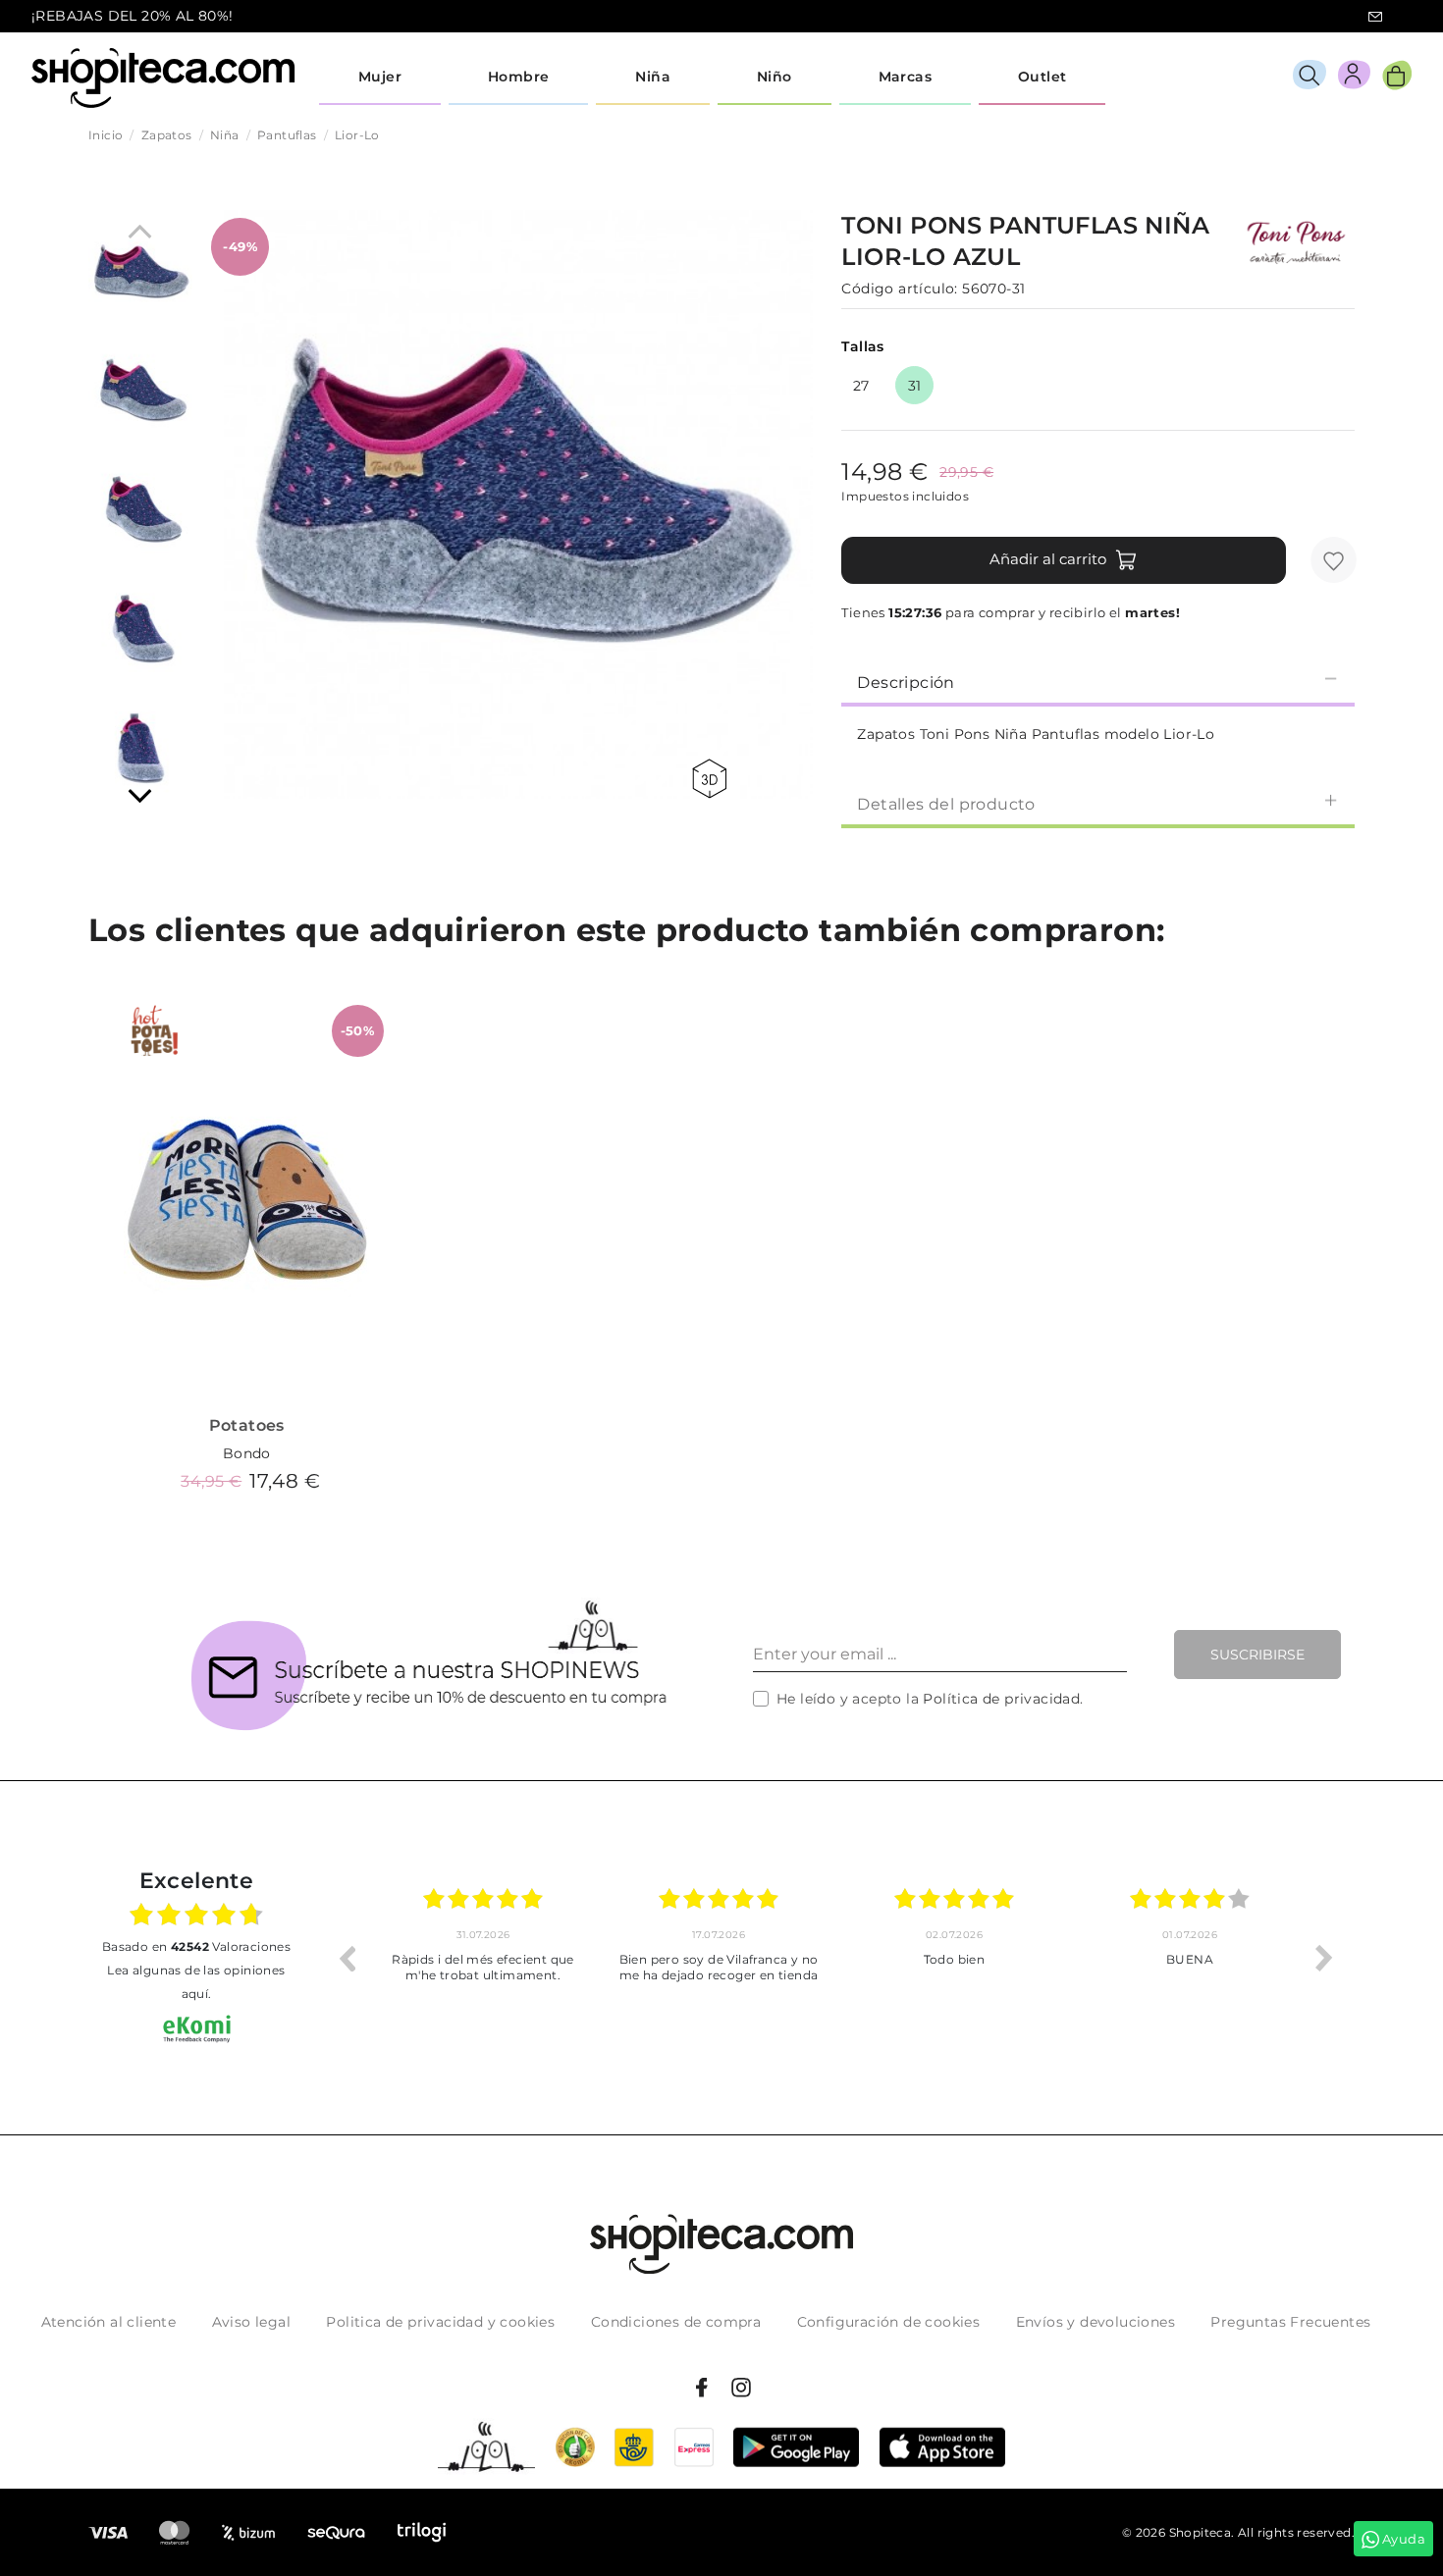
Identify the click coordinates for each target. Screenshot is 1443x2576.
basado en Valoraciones (196, 1946)
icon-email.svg (1375, 17)
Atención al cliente (109, 2322)
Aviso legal (251, 2322)
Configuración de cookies (889, 2322)
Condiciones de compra (676, 2322)
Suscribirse (1257, 1655)
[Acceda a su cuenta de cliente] (1354, 78)
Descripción (906, 683)
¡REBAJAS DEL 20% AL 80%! (133, 16)
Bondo (247, 1453)
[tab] (1098, 681)
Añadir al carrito (1048, 559)
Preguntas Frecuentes (1290, 2322)
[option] (483, 1958)
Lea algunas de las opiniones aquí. (196, 1982)
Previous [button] (347, 1958)
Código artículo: (899, 289)
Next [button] (1324, 1958)
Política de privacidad (1001, 1699)
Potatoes (247, 1425)
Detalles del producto (946, 804)
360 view (713, 779)
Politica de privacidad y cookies (440, 2322)
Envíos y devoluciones (1096, 2322)
